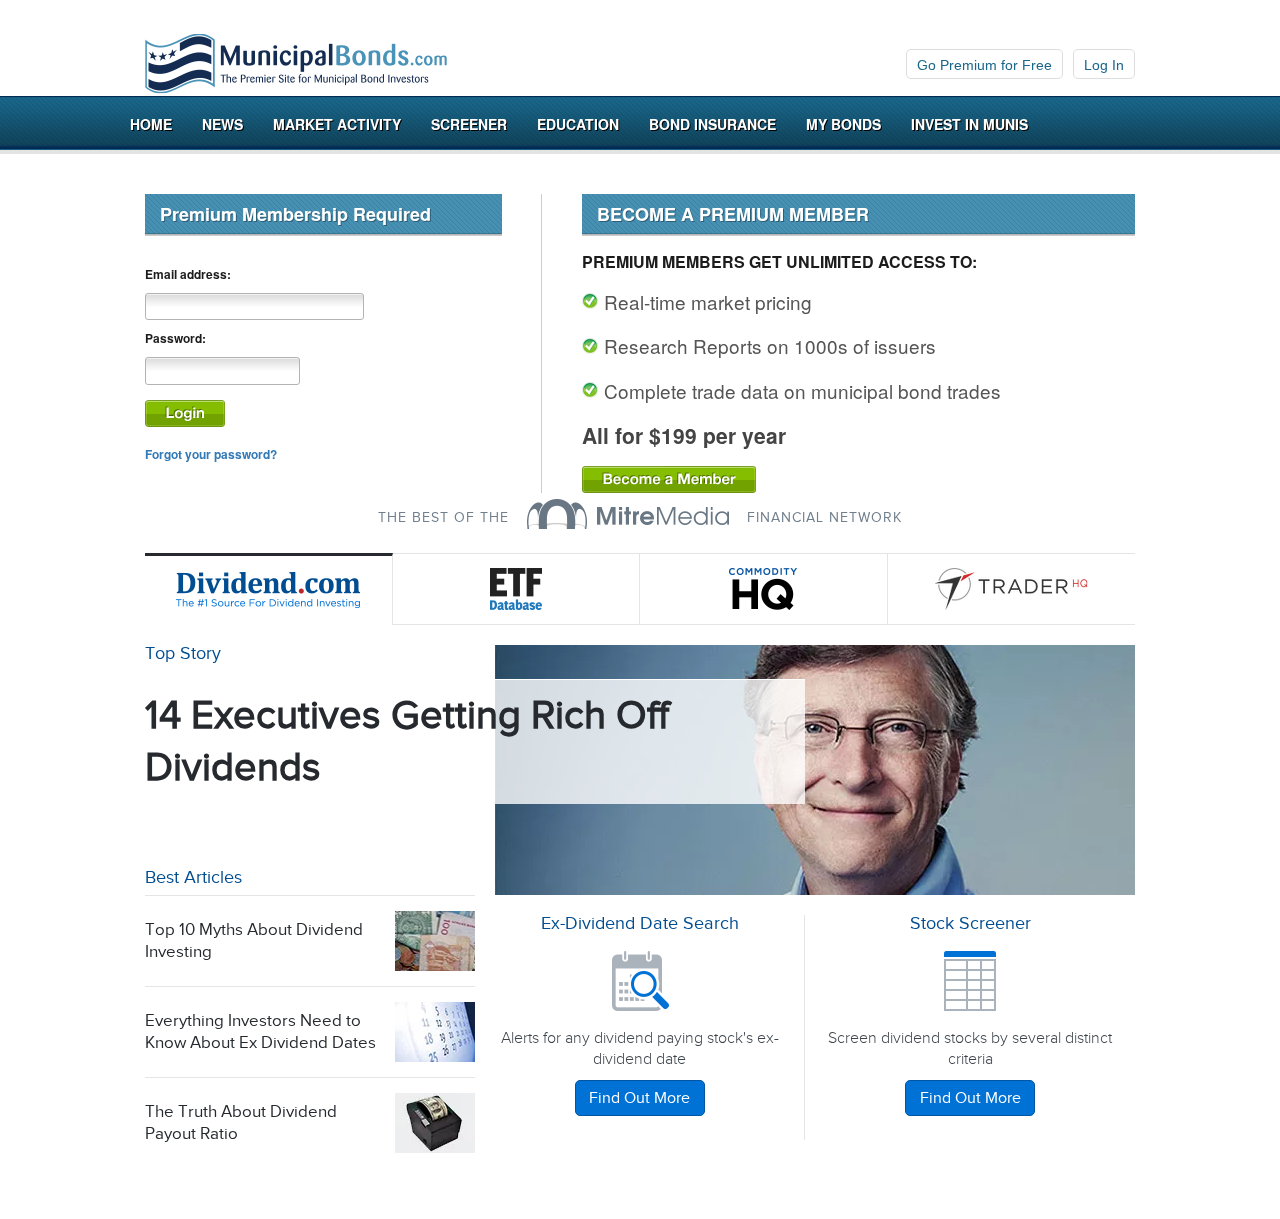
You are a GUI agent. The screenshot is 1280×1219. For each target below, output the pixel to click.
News (222, 124)
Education (578, 124)
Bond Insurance (712, 124)
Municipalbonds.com (296, 64)
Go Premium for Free (984, 65)
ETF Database (517, 589)
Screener (469, 124)
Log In (1104, 65)
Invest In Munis (969, 124)
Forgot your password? (211, 454)
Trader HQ (1012, 589)
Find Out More (639, 1098)
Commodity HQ (764, 589)
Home (151, 124)
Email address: (188, 274)
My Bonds (843, 124)
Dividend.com (269, 589)
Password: (175, 338)
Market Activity (337, 124)
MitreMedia (628, 514)
